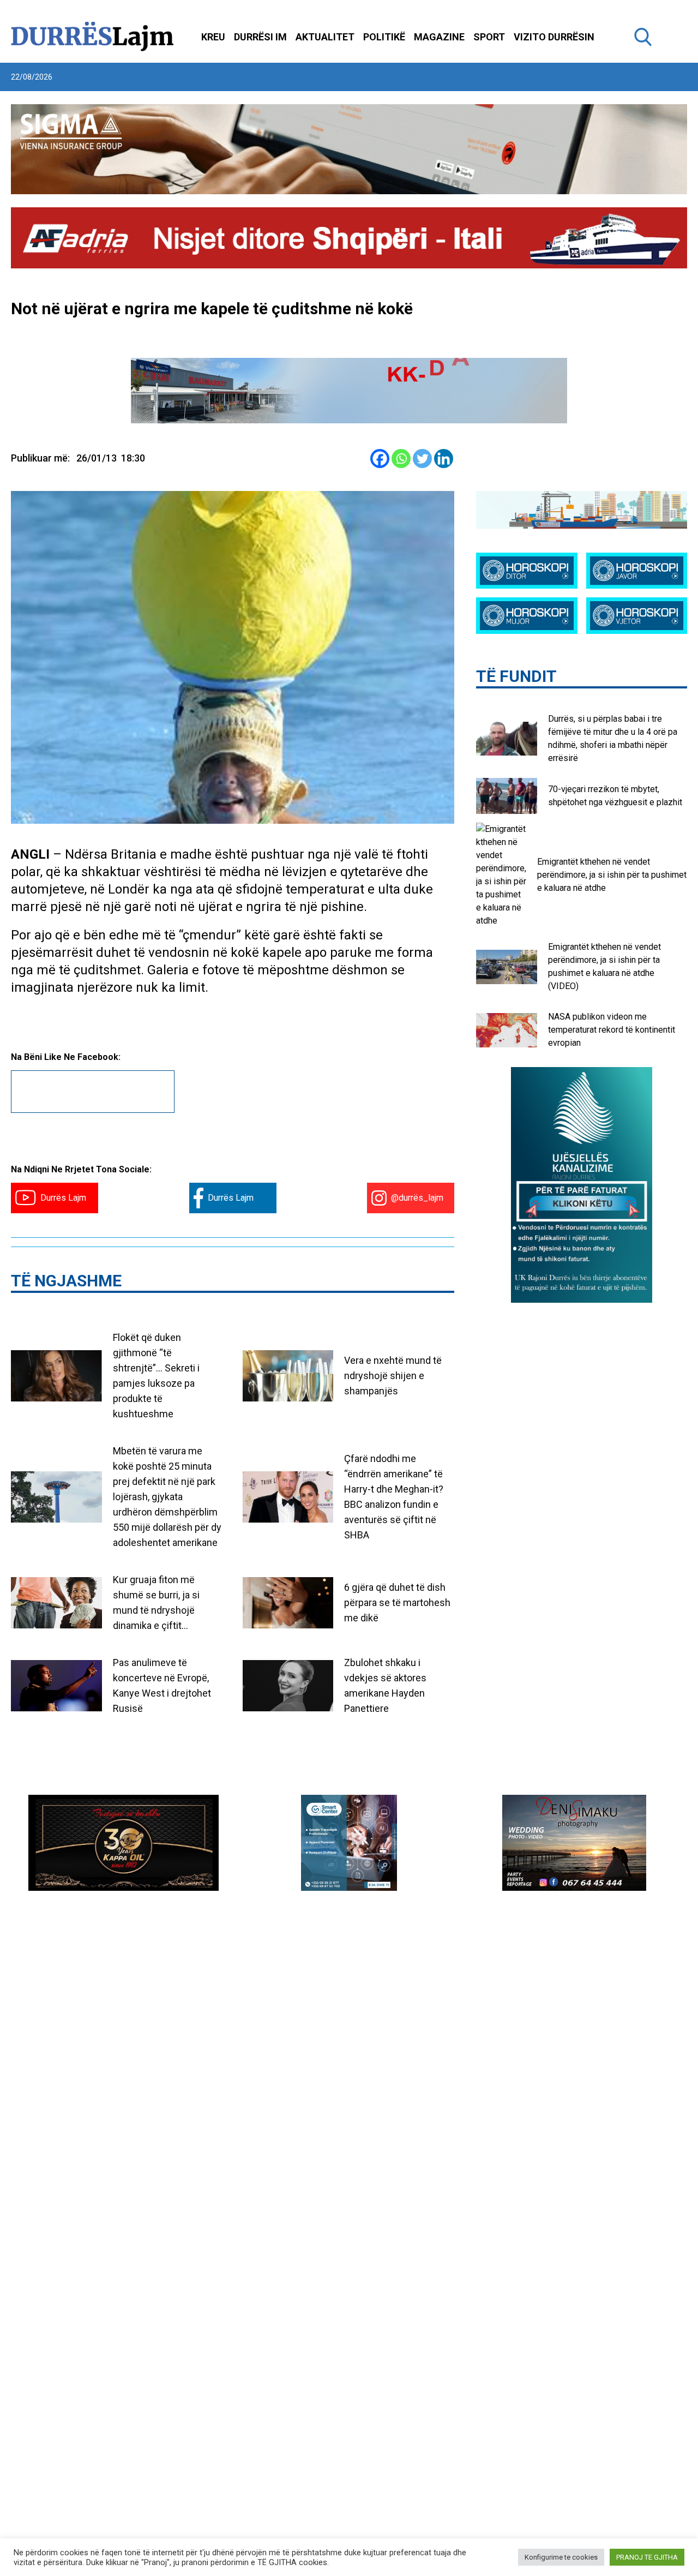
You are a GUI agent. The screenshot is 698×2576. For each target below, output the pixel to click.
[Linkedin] (444, 459)
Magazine (439, 37)
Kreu (213, 37)
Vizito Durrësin (554, 37)
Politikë (384, 37)
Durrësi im (260, 37)
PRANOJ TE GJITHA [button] (647, 2557)
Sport (489, 37)
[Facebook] (380, 459)
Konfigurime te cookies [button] (561, 2557)
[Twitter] (422, 459)
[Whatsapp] (401, 459)
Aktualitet (325, 37)
